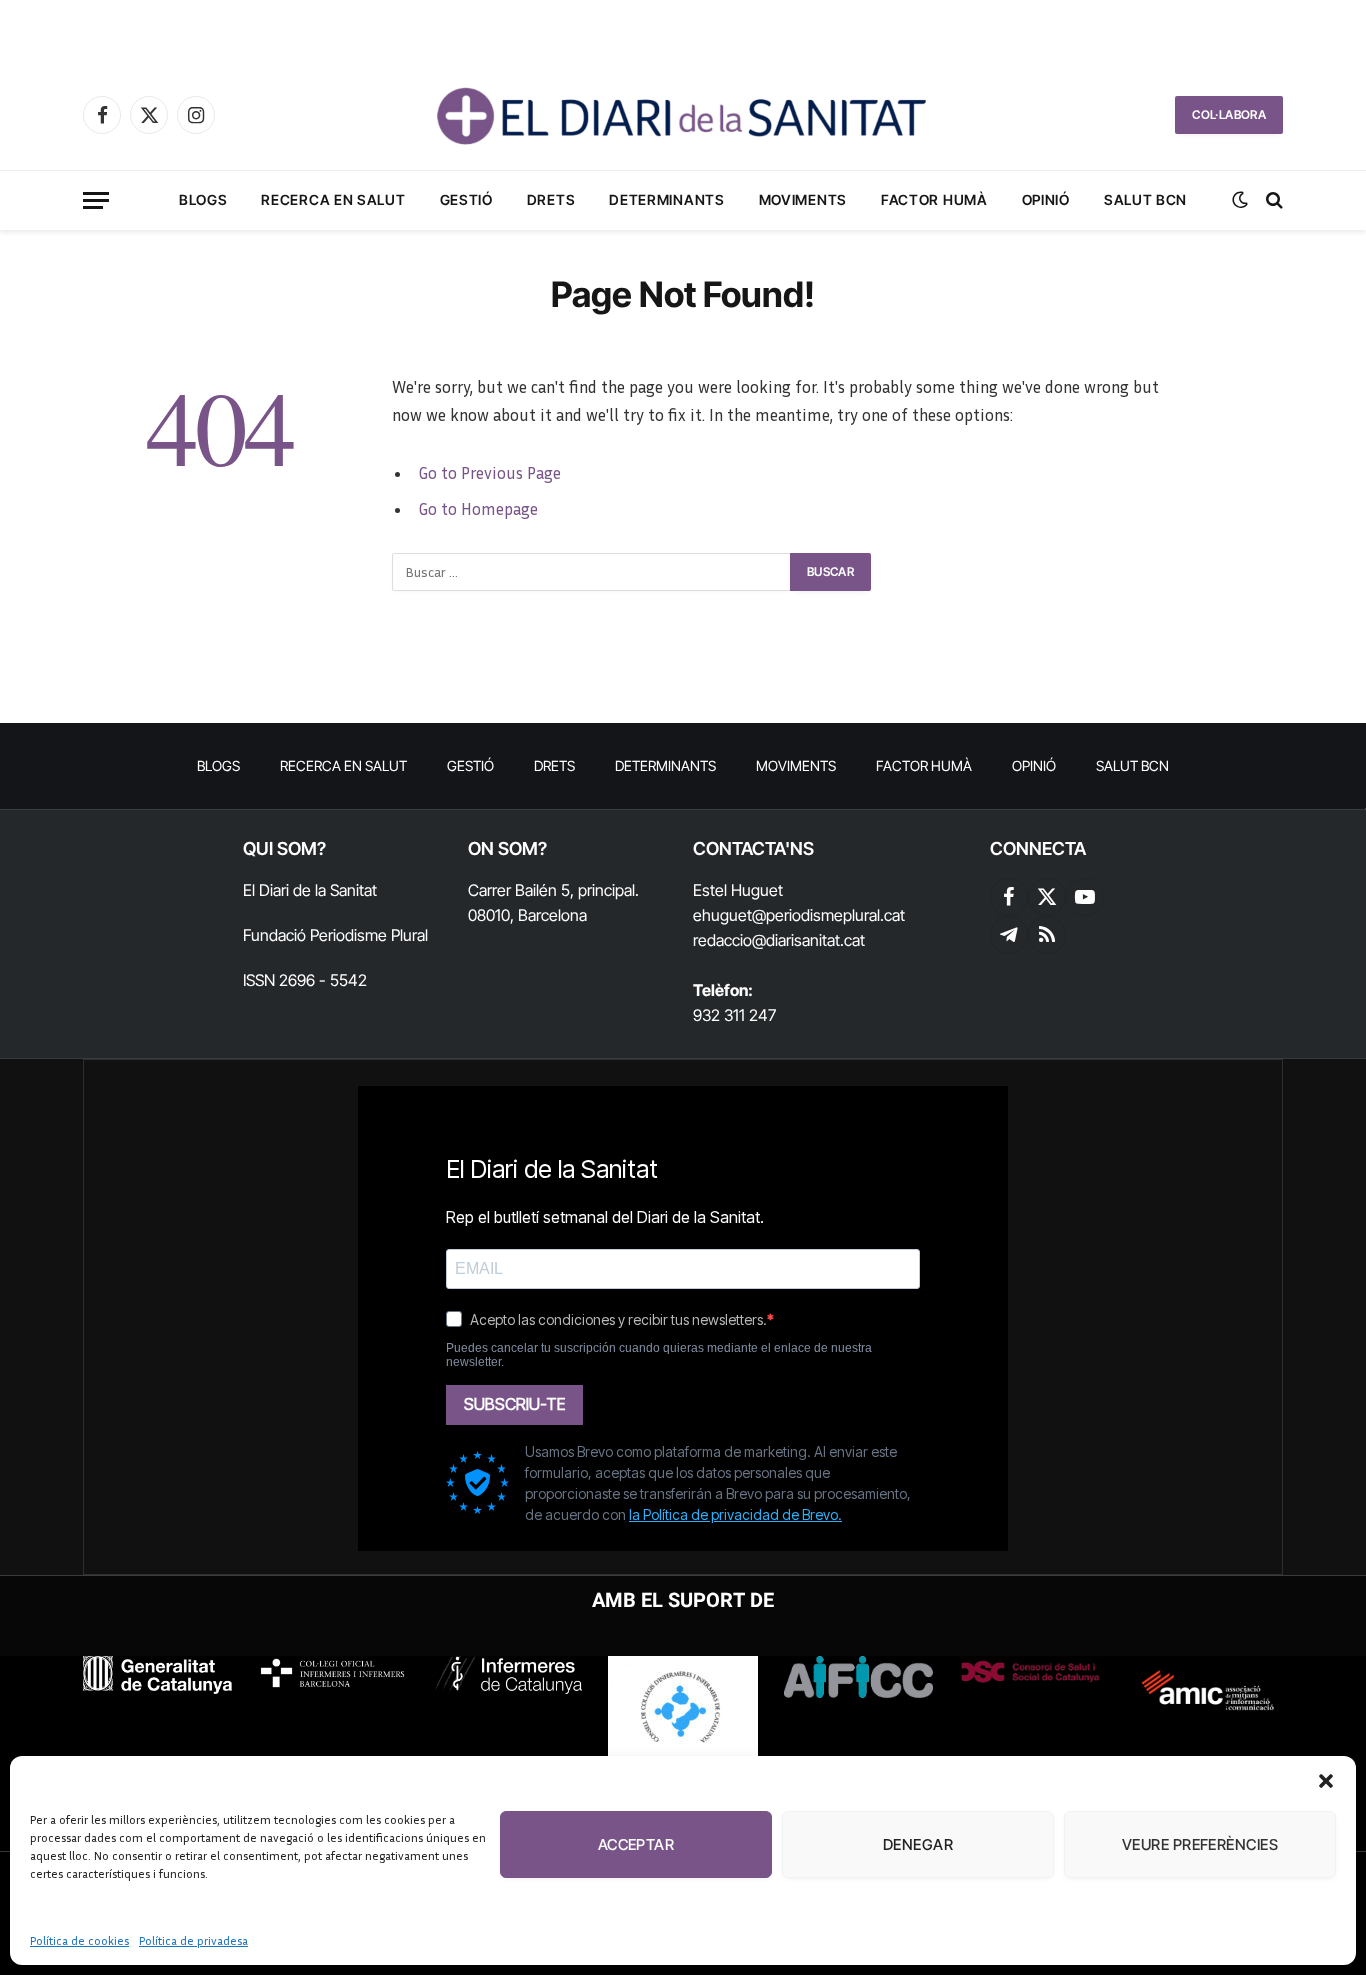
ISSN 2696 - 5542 (305, 980)
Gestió (466, 199)
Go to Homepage (478, 509)
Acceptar (636, 1844)
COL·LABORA (1229, 114)
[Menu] (96, 200)
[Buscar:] (592, 572)
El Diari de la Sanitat (310, 890)
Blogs (203, 199)
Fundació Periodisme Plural (335, 935)
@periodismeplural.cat (828, 915)
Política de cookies (79, 1940)
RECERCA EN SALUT (333, 199)
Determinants (666, 199)
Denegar (918, 1844)
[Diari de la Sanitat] (683, 115)
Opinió (1046, 199)
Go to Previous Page (489, 473)
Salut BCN (1145, 199)
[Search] (1272, 200)
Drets (551, 199)
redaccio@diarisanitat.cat (779, 940)
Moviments (803, 199)
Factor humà (934, 199)
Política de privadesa (193, 1940)
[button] (1326, 1781)
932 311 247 (734, 1015)
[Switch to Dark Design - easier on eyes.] (1240, 200)
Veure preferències (1200, 1844)
